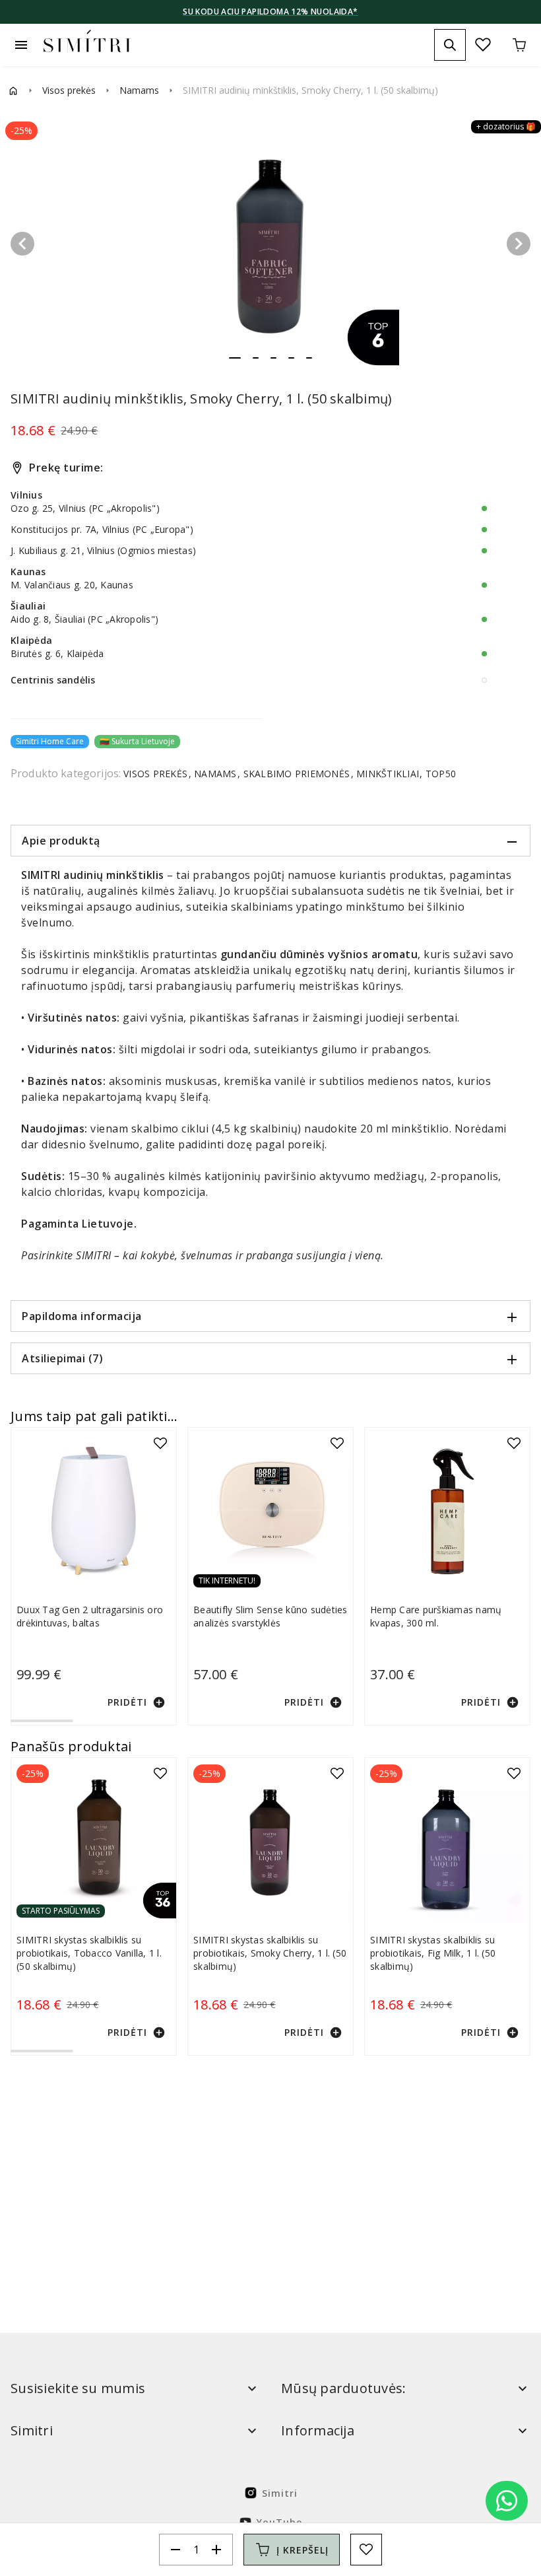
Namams (139, 90)
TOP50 (440, 774)
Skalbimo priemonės (296, 774)
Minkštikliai (388, 774)
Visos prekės (69, 90)
